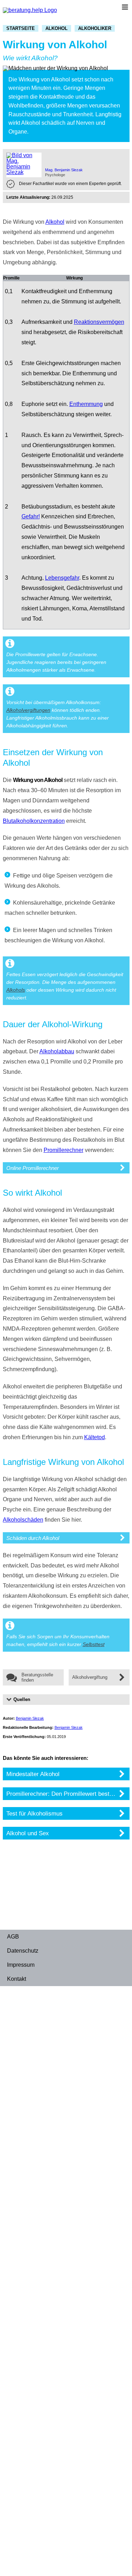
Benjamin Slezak (30, 1718)
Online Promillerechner (33, 1168)
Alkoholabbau (57, 1051)
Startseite (21, 28)
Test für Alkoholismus (34, 1813)
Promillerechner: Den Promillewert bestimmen (67, 1794)
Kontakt (17, 1979)
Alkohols (16, 990)
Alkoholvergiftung (90, 1677)
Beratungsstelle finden (37, 1677)
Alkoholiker (95, 28)
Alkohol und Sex (28, 1833)
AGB (13, 1937)
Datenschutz (23, 1951)
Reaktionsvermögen (99, 322)
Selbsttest (94, 1644)
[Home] (30, 10)
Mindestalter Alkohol (33, 1774)
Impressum (21, 1965)
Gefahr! (31, 516)
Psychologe (55, 175)
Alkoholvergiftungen (28, 710)
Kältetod (95, 1437)
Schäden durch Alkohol (33, 1538)
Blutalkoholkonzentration (34, 821)
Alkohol (56, 28)
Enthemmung (86, 404)
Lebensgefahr (62, 578)
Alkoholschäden (23, 1520)
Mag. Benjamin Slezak (64, 170)
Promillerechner (64, 1150)
